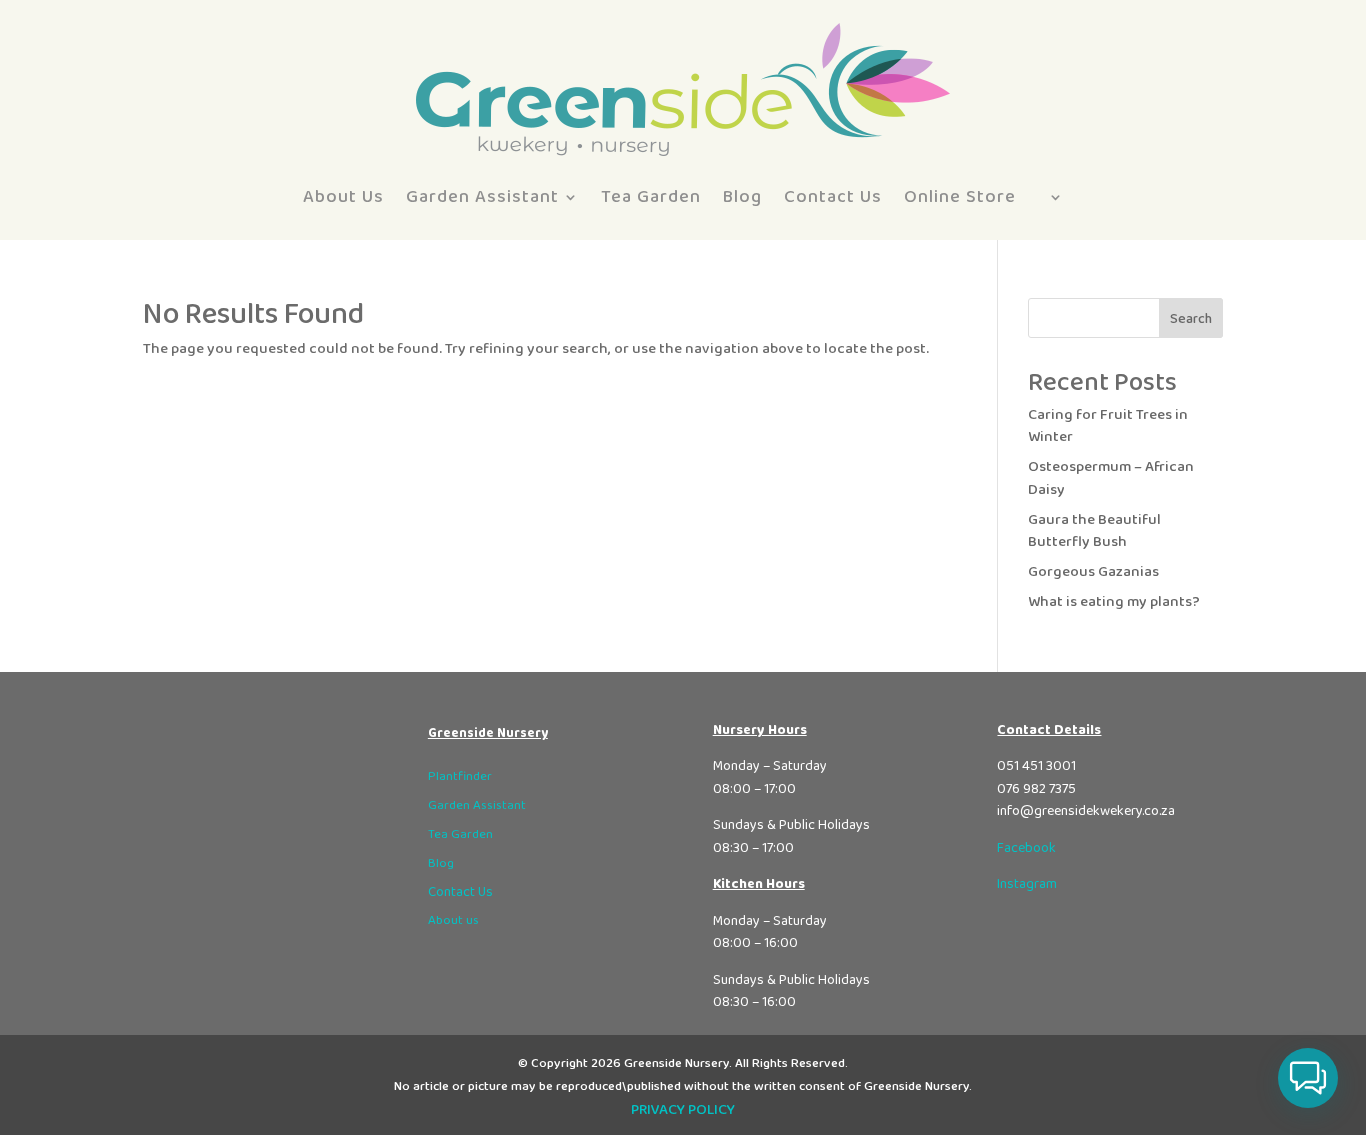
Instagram (1027, 884)
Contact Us (833, 197)
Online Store (960, 197)
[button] (1308, 1078)
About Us (343, 197)
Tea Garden (651, 197)
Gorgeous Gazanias (1093, 572)
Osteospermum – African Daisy (1111, 478)
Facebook (1026, 848)
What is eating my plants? (1114, 602)
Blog (742, 197)
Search (1191, 319)
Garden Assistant (482, 197)
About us (453, 920)
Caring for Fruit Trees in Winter (1108, 426)
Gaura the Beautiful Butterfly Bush (1094, 531)
